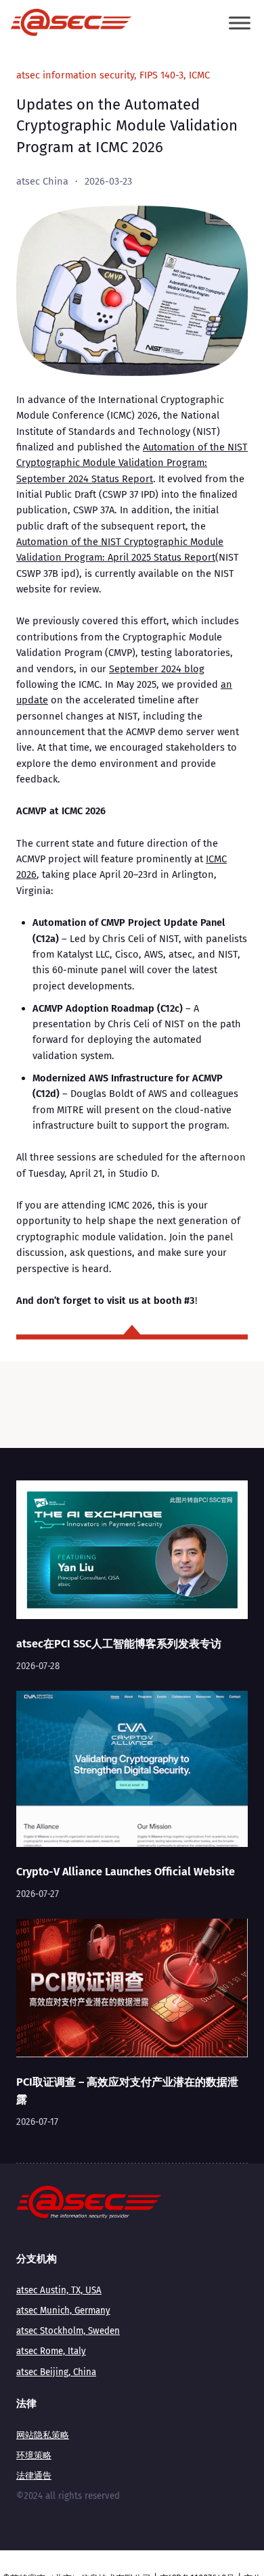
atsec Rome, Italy (51, 2351)
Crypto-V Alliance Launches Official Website (126, 1872)
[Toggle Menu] (240, 23)
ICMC (199, 75)
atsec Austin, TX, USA (59, 2291)
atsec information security (75, 75)
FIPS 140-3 (161, 75)
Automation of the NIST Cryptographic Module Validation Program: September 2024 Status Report (132, 463)
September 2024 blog (157, 669)
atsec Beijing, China (56, 2372)
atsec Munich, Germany (63, 2311)
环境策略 (34, 2456)
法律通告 (34, 2476)
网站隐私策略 (43, 2435)
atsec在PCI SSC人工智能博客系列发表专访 (119, 1644)
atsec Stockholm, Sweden (68, 2331)
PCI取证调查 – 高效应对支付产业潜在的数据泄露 (127, 2090)
